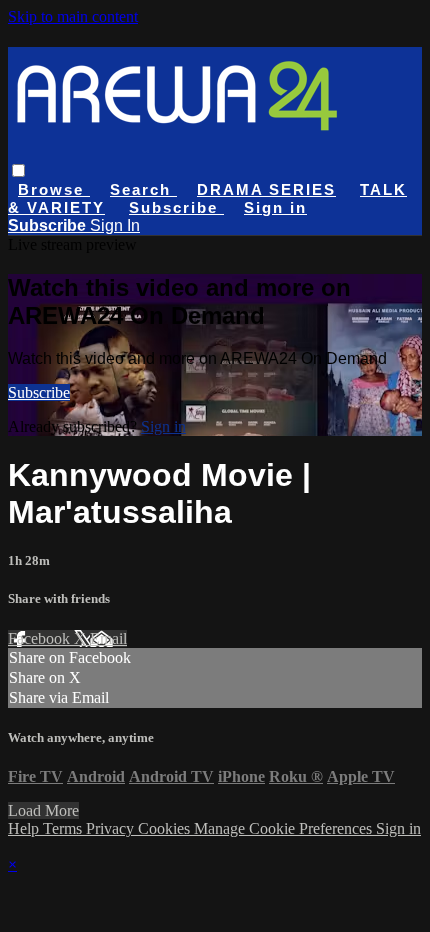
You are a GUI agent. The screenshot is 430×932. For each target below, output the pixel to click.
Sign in (275, 207)
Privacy (112, 828)
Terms (64, 828)
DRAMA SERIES (266, 189)
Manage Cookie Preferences (285, 828)
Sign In (115, 225)
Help (25, 828)
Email (108, 638)
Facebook (41, 638)
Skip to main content (73, 16)
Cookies (166, 828)
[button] (18, 170)
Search (143, 189)
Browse (54, 189)
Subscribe (39, 392)
